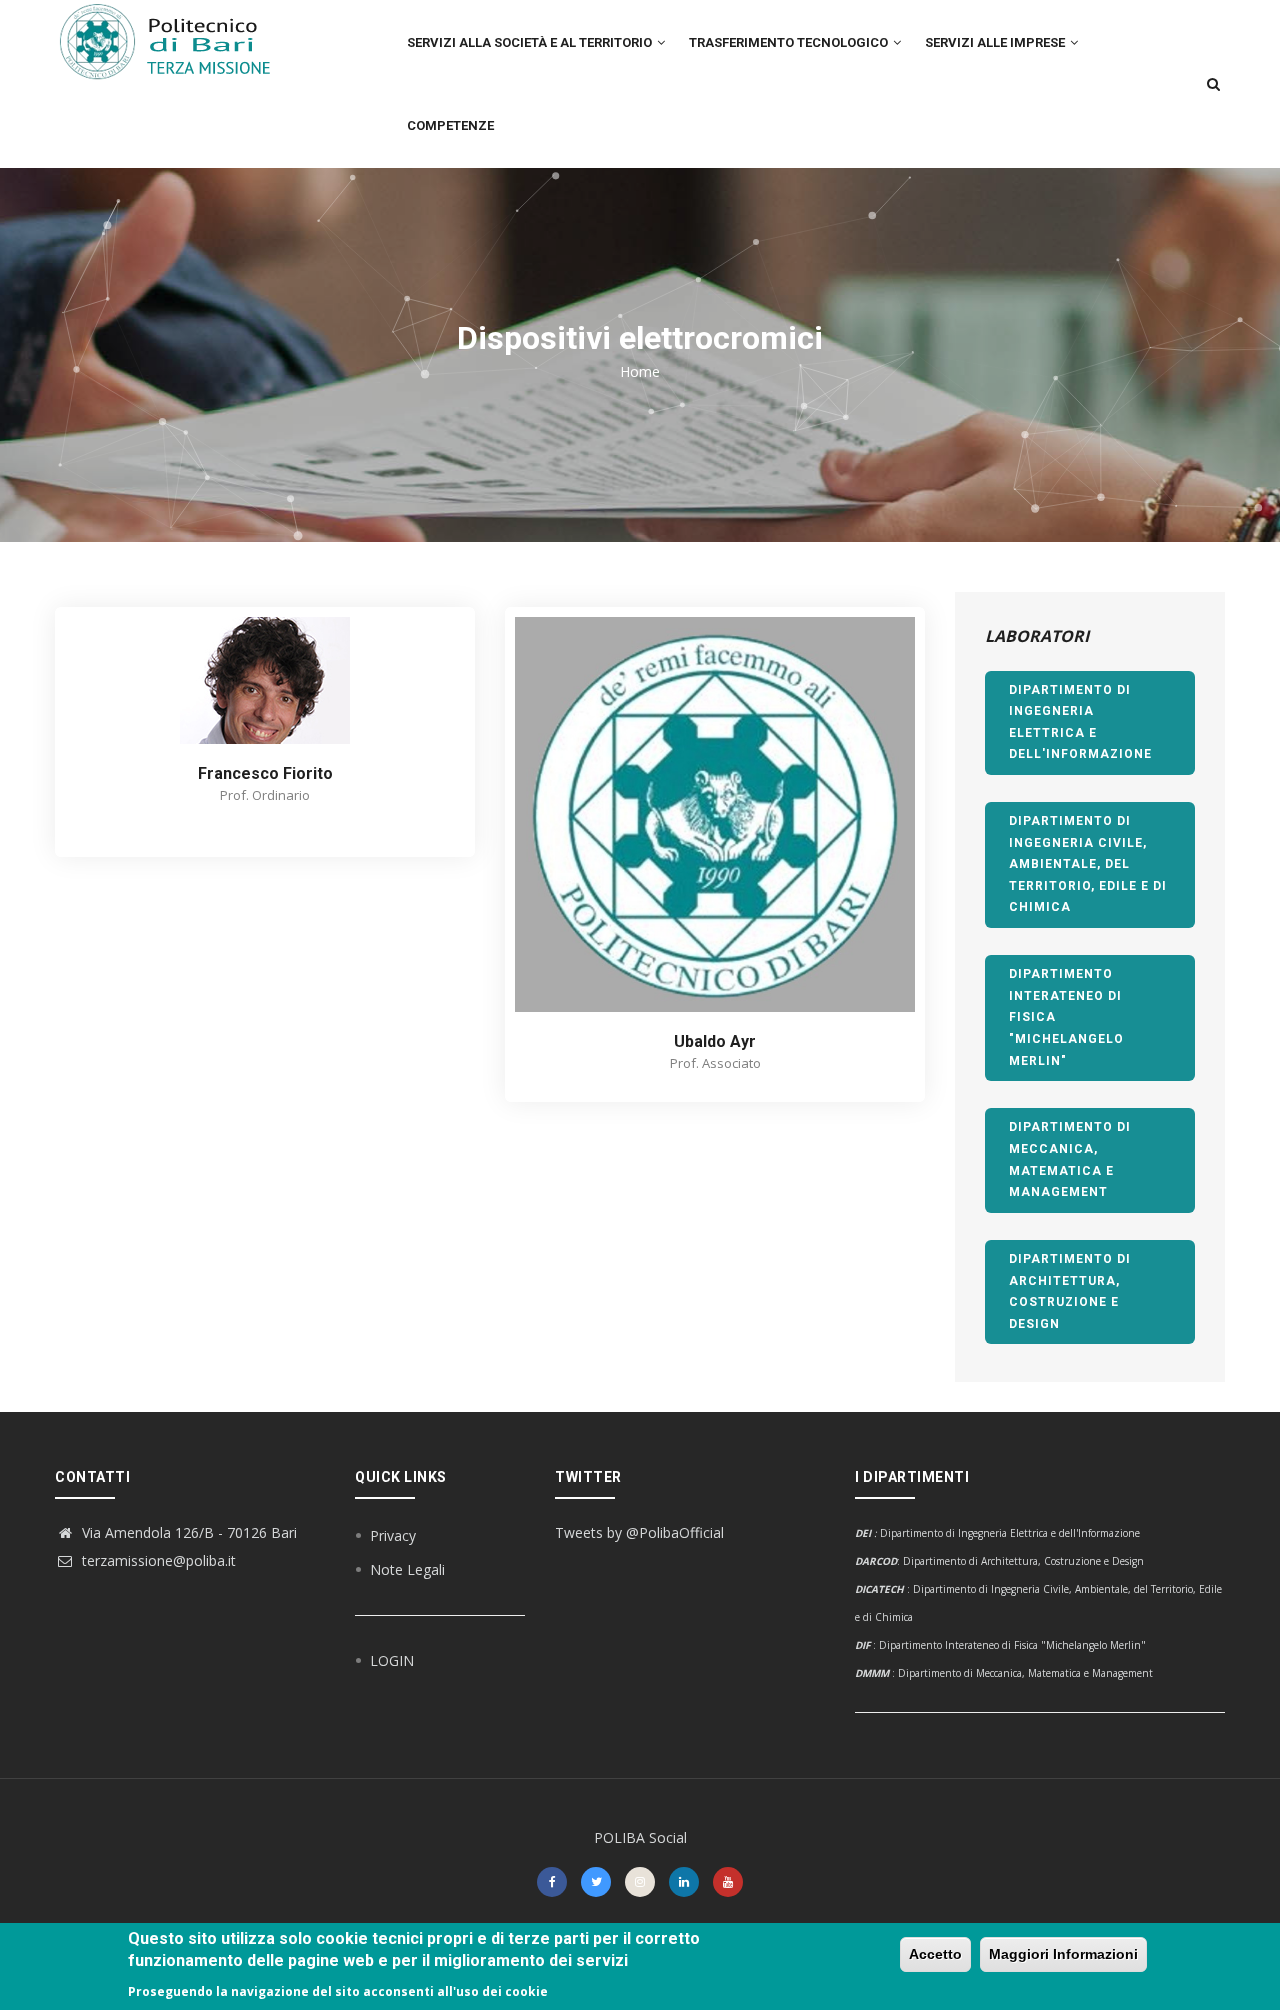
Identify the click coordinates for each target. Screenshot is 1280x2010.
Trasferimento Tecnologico (790, 42)
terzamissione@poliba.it (157, 1560)
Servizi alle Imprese (996, 42)
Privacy (393, 1535)
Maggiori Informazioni (1063, 1954)
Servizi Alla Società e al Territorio (531, 42)
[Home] (177, 41)
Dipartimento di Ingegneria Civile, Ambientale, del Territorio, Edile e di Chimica (1088, 864)
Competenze (450, 125)
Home (640, 371)
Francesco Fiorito (265, 773)
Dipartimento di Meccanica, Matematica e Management (1070, 1159)
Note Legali (407, 1569)
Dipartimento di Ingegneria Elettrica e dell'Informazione (1080, 722)
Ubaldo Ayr (715, 1041)
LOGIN (392, 1660)
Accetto (935, 1954)
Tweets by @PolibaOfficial (639, 1532)
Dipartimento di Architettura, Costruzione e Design (1070, 1291)
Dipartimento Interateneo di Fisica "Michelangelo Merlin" (1066, 1017)
